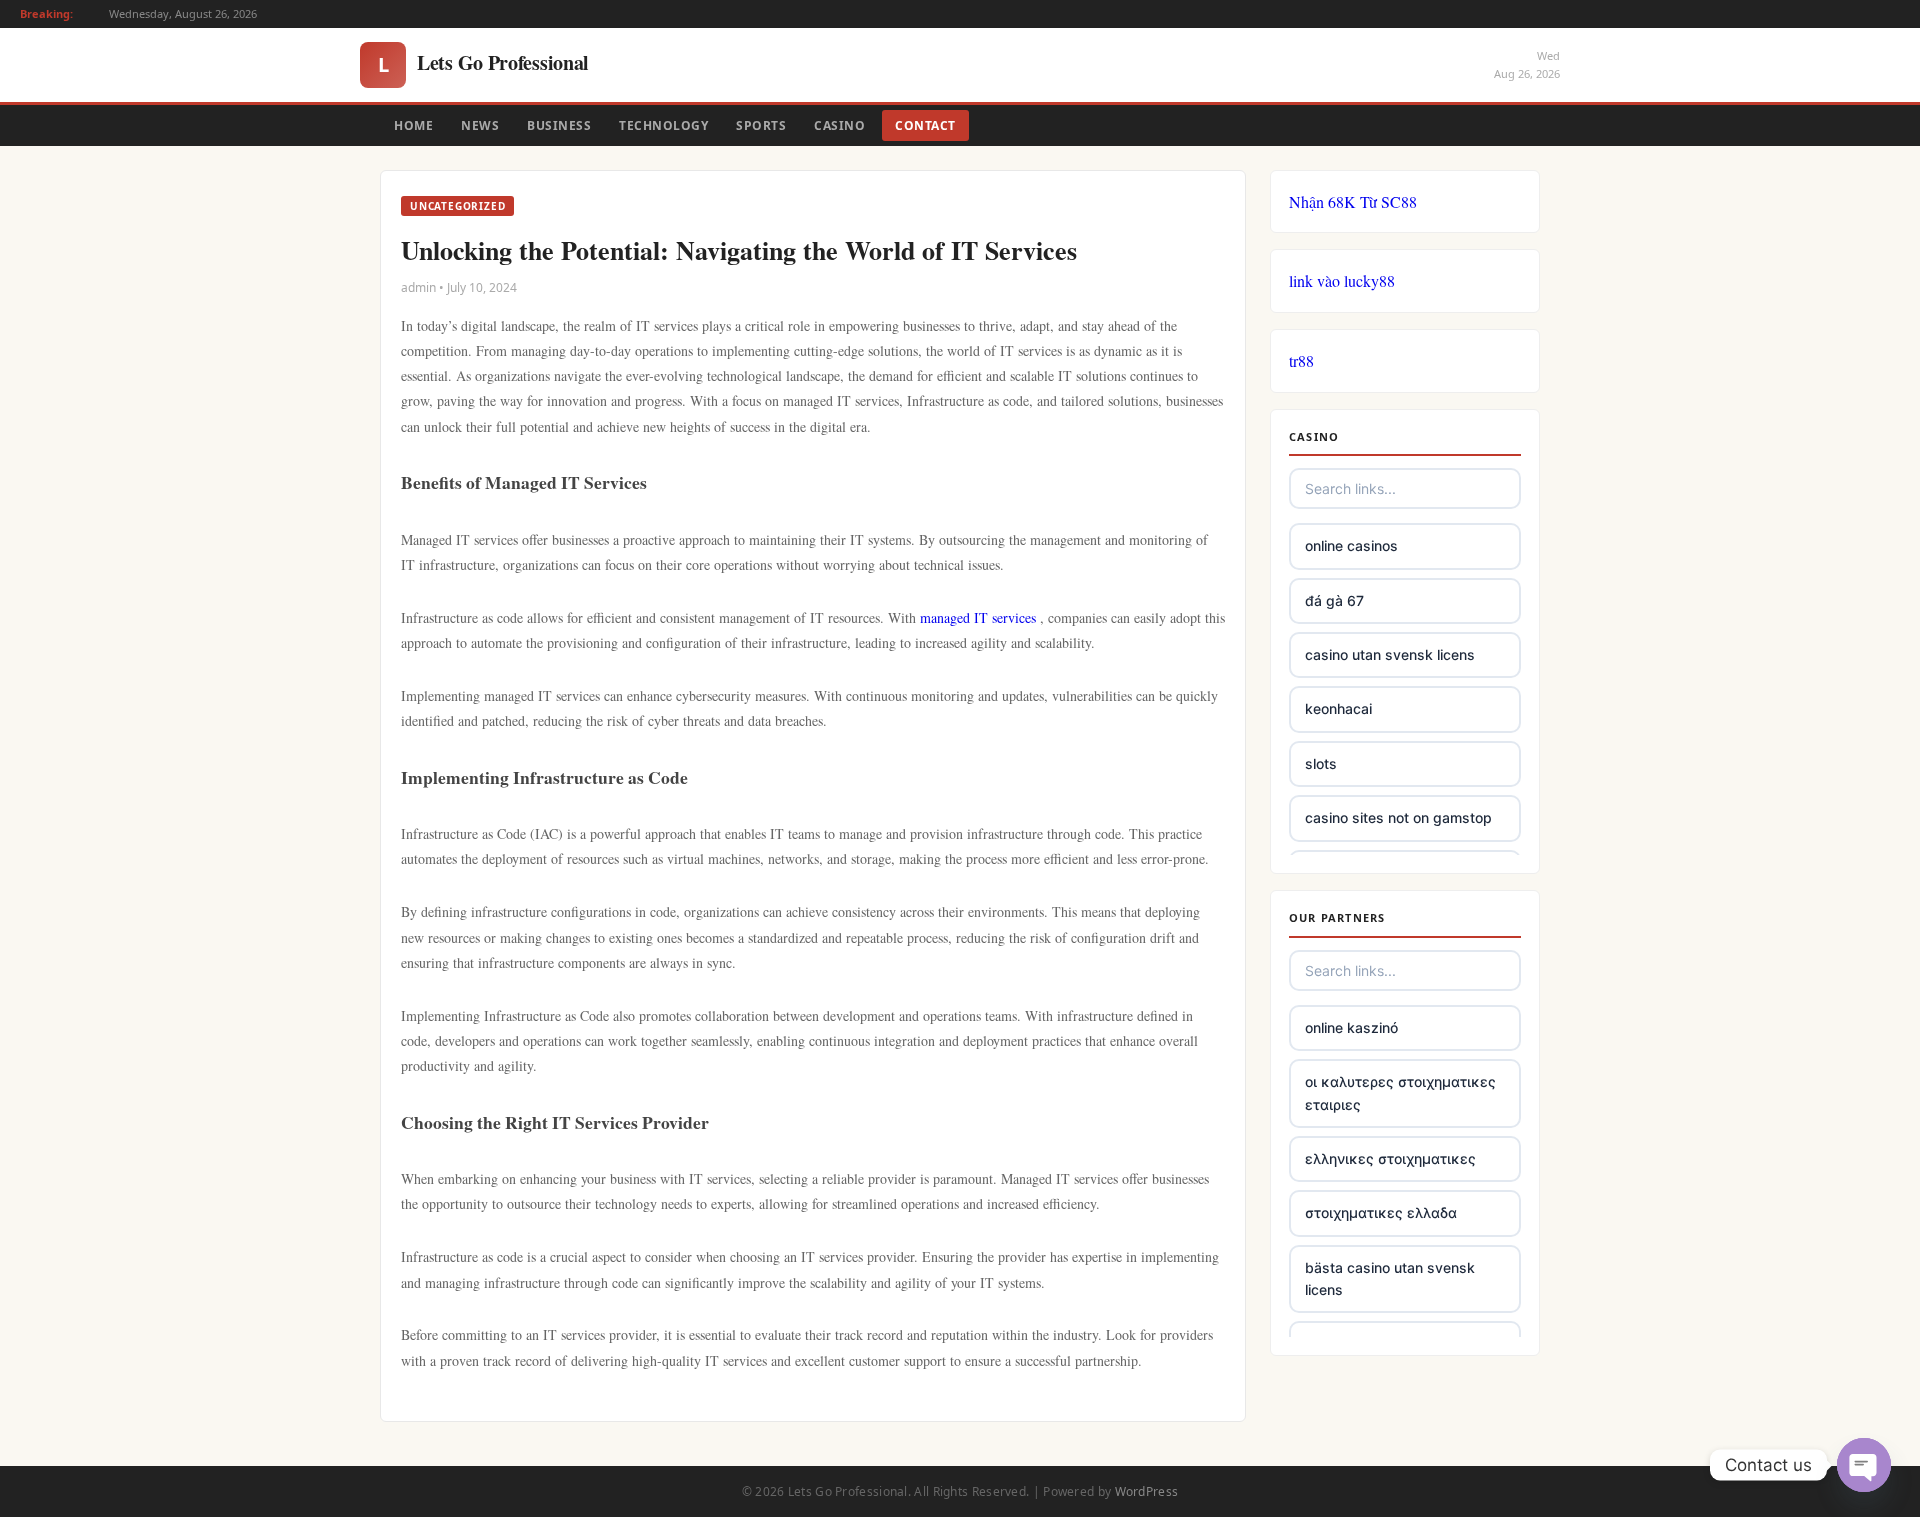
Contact (925, 125)
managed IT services (978, 617)
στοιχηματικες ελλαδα (1381, 1212)
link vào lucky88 (1342, 280)
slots (1321, 763)
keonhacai (1338, 708)
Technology (663, 125)
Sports (761, 125)
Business (559, 125)
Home (413, 125)
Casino (839, 125)
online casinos (1351, 545)
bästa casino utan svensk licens (1390, 1278)
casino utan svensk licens (1390, 654)
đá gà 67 (1334, 600)
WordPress (1147, 1491)
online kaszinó (1351, 1027)
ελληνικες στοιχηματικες (1390, 1158)
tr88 (1301, 360)
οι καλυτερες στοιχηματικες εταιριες (1400, 1092)
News (480, 125)
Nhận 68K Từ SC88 (1353, 201)
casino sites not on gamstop (1398, 817)
